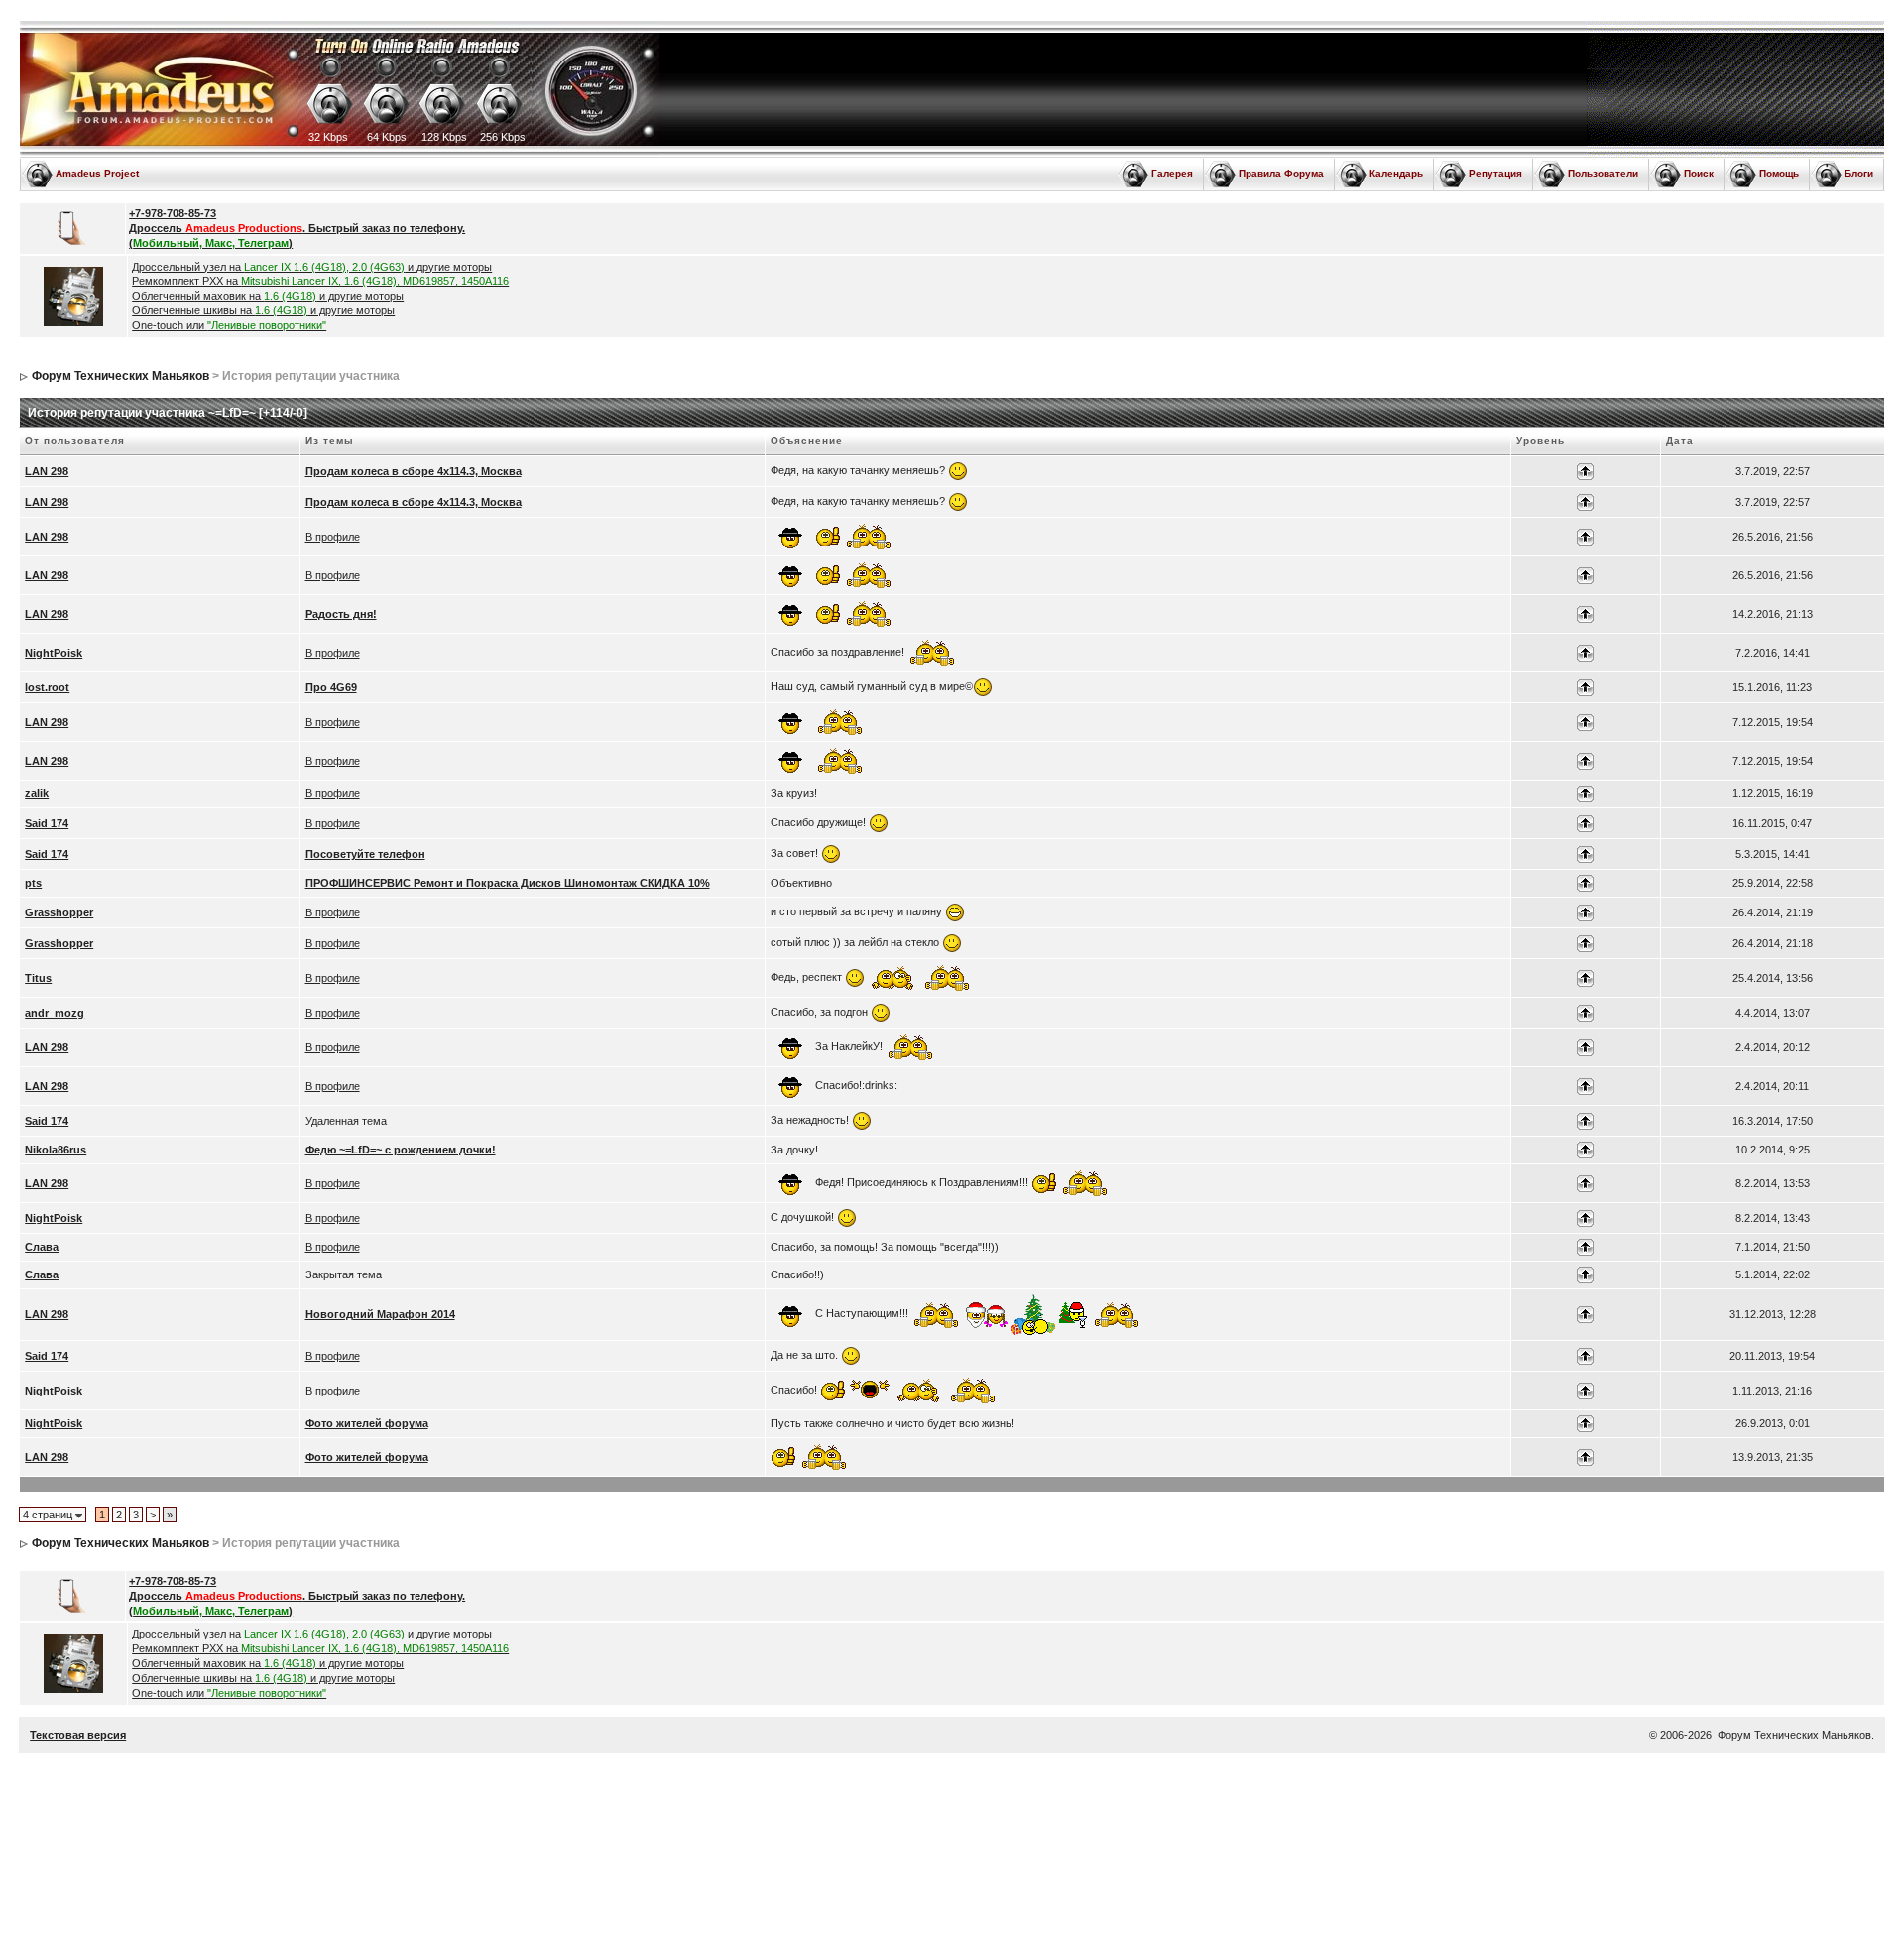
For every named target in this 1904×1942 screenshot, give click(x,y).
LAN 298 (47, 471)
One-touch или (229, 325)
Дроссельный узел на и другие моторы (312, 267)
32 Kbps (328, 137)
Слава (42, 1247)
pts (33, 883)
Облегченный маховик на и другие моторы (268, 296)
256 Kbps (503, 137)
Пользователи (1603, 173)
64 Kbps (387, 137)
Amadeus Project (97, 173)
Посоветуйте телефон (365, 854)
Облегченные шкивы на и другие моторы (263, 310)
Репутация (1495, 173)
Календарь (1396, 173)
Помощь (1779, 173)
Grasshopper (59, 912)
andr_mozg (55, 1013)
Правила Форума (1281, 173)
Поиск (1699, 173)
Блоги (1859, 173)
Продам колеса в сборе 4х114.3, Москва (414, 471)
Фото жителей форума (367, 1423)
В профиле (333, 537)
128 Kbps (444, 137)
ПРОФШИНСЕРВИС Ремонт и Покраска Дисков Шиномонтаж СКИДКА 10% (508, 883)
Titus (38, 978)
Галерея (1172, 173)
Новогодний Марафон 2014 (380, 1314)
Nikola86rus (56, 1150)
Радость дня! (341, 614)
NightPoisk (54, 653)
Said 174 (47, 823)
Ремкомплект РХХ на (320, 281)
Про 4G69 (331, 687)
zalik (37, 793)
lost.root (47, 687)
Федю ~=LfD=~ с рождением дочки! (401, 1150)
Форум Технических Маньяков (120, 376)
